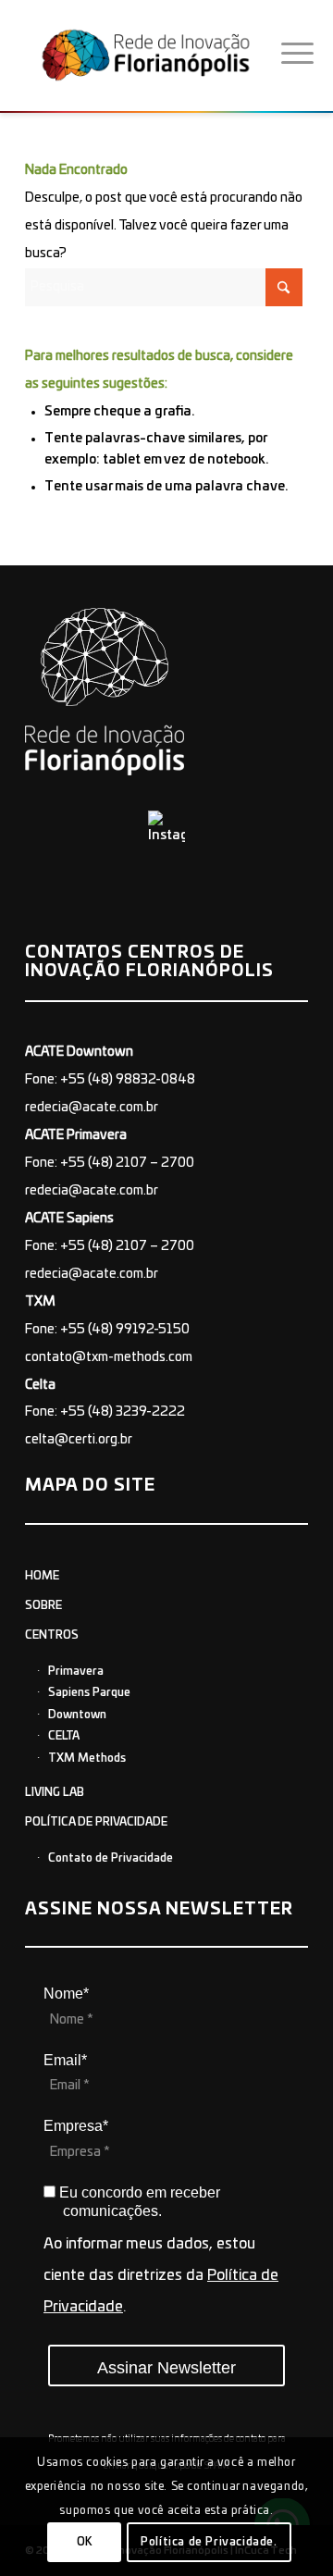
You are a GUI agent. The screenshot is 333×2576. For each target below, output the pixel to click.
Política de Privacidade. (209, 2542)
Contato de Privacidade (111, 1858)
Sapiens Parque (89, 1692)
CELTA (64, 1736)
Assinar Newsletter (166, 2368)
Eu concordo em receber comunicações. (138, 2202)
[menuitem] (297, 55)
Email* (65, 2060)
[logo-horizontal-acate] (152, 55)
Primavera (76, 1671)
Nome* (66, 1994)
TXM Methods (87, 1758)
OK (85, 2542)
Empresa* (76, 2126)
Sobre (43, 1605)
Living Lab (55, 1792)
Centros (52, 1635)
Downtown (77, 1715)
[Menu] (297, 55)
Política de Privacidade (96, 1822)
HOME (42, 1576)
